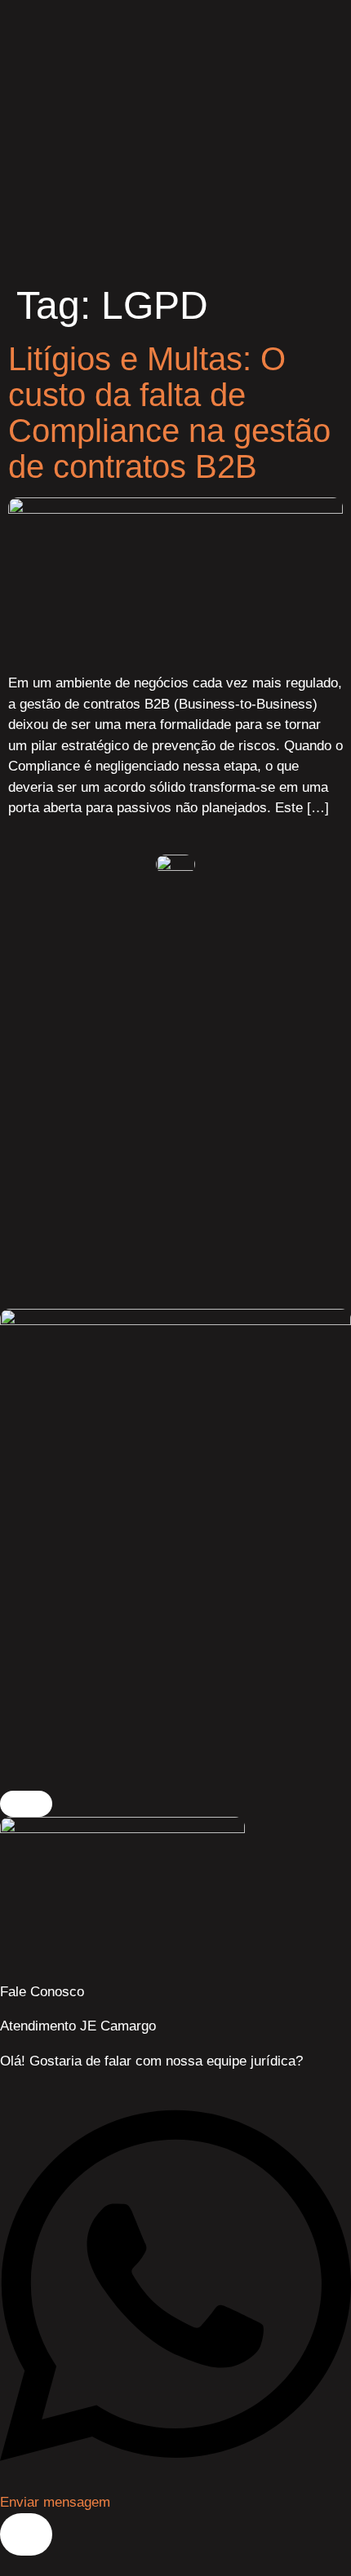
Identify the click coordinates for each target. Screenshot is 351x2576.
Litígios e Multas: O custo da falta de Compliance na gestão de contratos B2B (169, 413)
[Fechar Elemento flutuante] (26, 1804)
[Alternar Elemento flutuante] (26, 2534)
